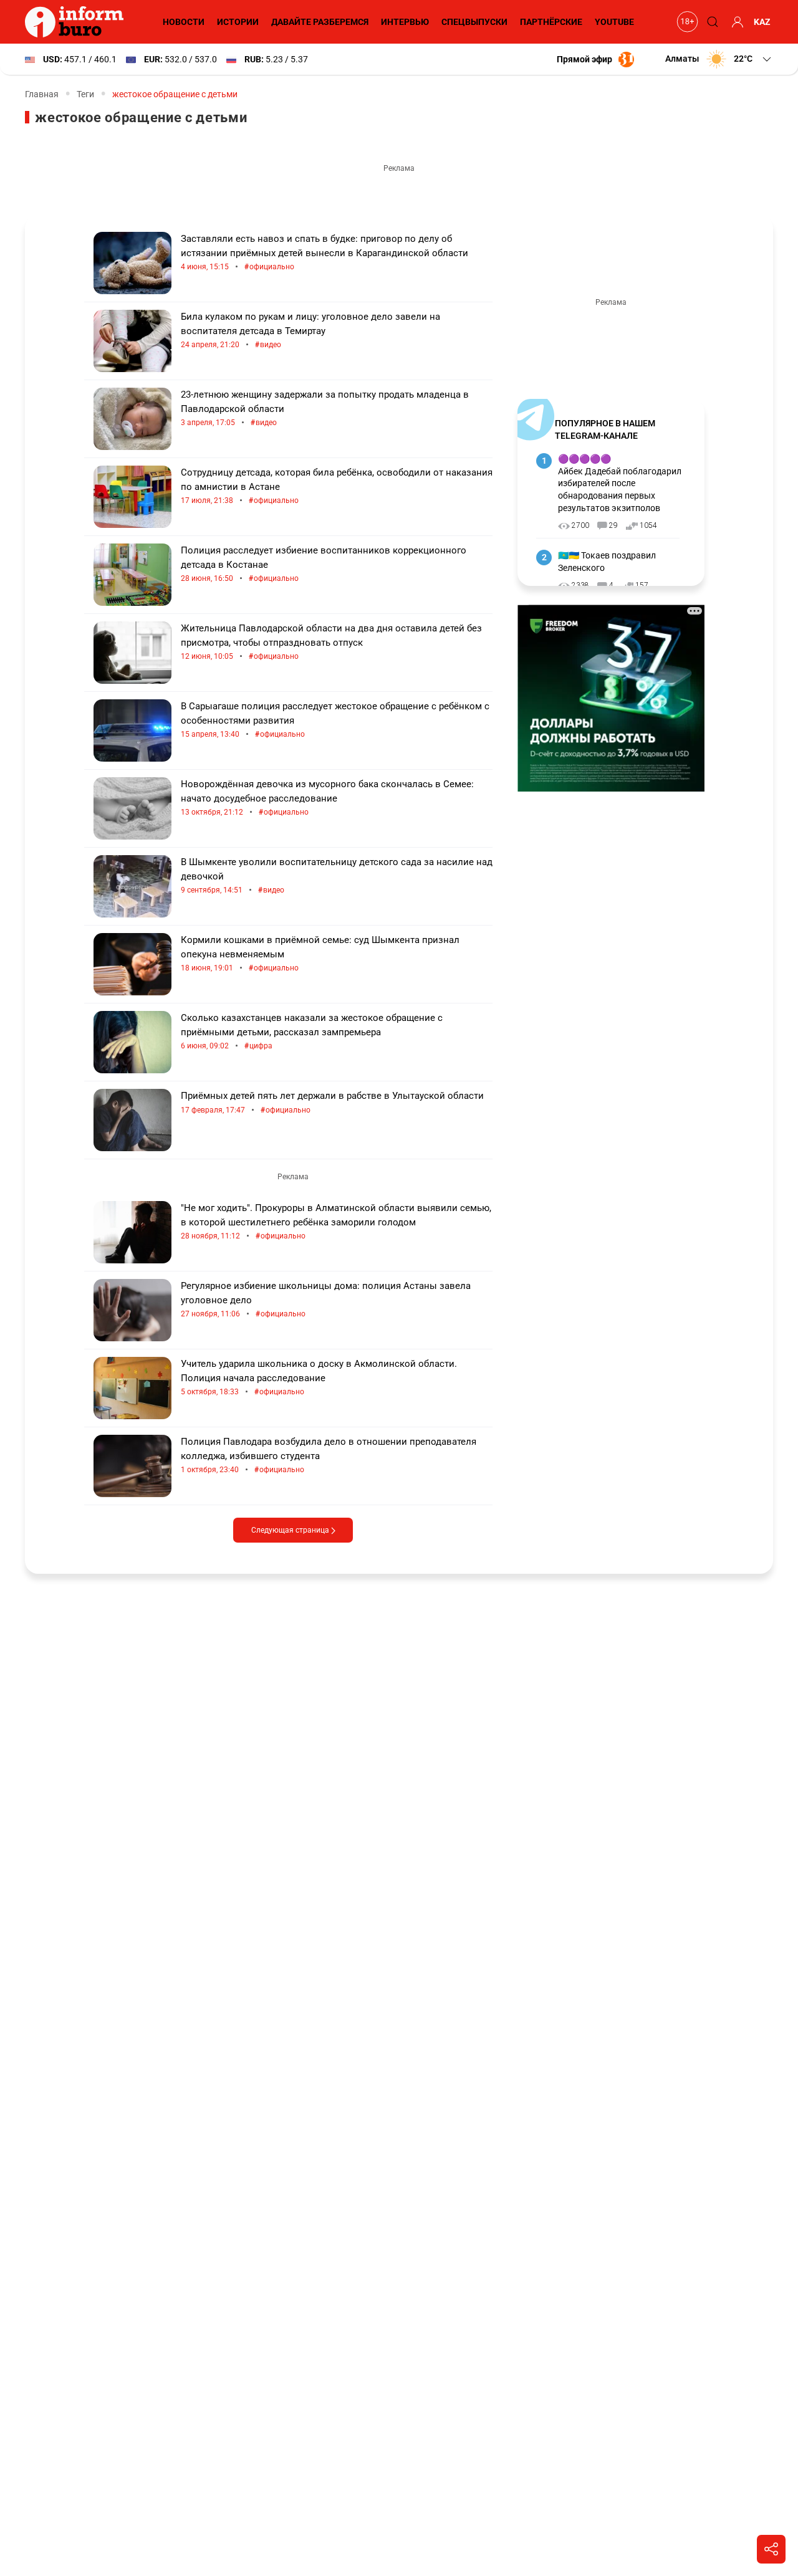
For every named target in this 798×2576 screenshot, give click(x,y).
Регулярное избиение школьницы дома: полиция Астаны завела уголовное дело (326, 1300)
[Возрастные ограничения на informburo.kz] (686, 22)
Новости (184, 22)
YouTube (614, 22)
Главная (42, 94)
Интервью (405, 22)
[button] (719, 59)
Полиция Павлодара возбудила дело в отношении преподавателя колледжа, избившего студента (329, 1456)
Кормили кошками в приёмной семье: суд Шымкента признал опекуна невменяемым (320, 954)
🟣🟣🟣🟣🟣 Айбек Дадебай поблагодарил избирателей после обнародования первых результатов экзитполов (620, 483)
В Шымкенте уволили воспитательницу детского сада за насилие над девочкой (337, 876)
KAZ (762, 22)
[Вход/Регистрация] (736, 22)
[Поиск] (711, 22)
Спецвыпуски (474, 22)
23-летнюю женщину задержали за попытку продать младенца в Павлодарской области (325, 409)
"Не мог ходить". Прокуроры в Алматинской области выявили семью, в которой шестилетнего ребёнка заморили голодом (336, 1222)
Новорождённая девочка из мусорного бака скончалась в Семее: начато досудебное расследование (327, 798)
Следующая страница (291, 1530)
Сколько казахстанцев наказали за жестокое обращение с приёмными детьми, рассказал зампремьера (312, 1032)
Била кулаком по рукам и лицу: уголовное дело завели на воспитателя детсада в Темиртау (310, 331)
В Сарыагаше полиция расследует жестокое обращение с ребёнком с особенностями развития (335, 720)
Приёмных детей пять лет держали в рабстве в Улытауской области (332, 1103)
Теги (85, 94)
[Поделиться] (771, 2549)
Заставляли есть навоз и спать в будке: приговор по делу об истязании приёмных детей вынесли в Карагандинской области (324, 253)
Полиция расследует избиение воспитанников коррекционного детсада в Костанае (324, 564)
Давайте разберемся (320, 22)
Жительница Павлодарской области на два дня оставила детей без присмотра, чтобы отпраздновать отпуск (331, 642)
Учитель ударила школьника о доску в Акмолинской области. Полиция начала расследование (319, 1378)
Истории (238, 22)
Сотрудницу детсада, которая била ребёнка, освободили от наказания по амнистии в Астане (337, 486)
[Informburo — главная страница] (77, 22)
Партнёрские (551, 22)
